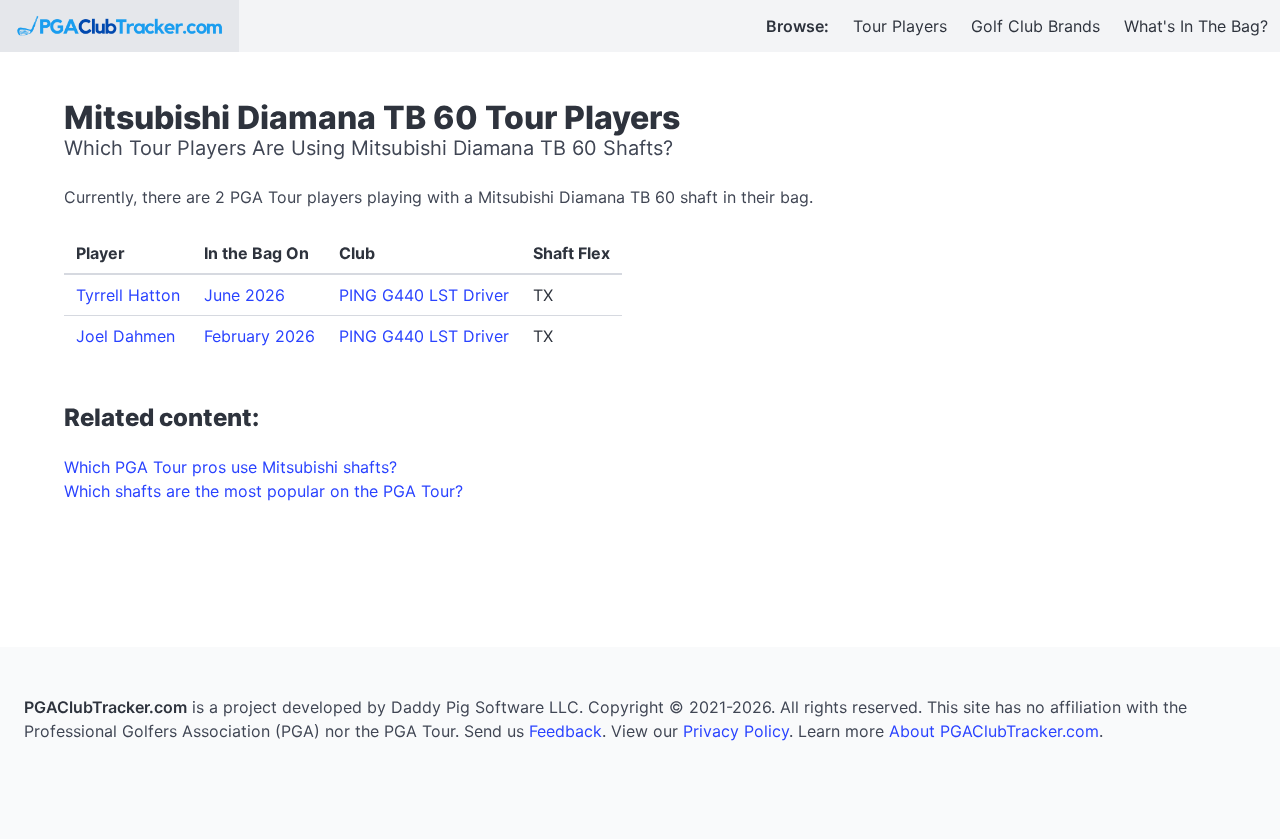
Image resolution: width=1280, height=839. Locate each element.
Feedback (565, 731)
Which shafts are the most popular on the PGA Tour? (263, 491)
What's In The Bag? (1196, 26)
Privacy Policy (736, 731)
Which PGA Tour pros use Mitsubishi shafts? (230, 467)
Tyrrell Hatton (128, 295)
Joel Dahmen (125, 336)
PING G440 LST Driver (424, 295)
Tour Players (900, 26)
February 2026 (259, 336)
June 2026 (244, 295)
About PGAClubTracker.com (994, 731)
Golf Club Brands (1035, 26)
